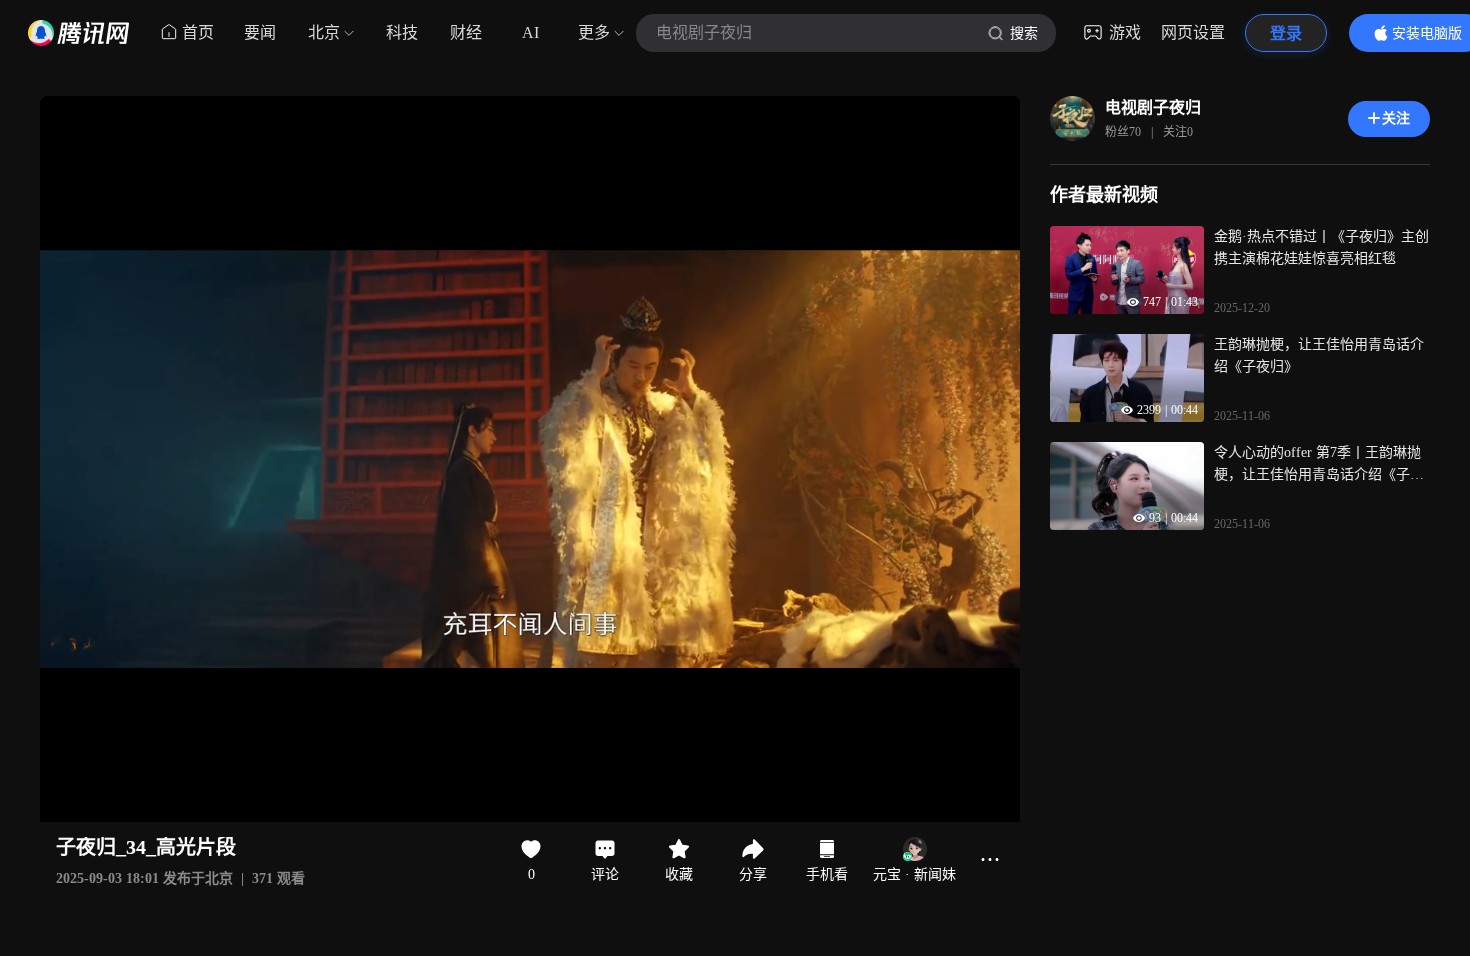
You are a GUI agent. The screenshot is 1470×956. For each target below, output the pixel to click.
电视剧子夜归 (1153, 107)
